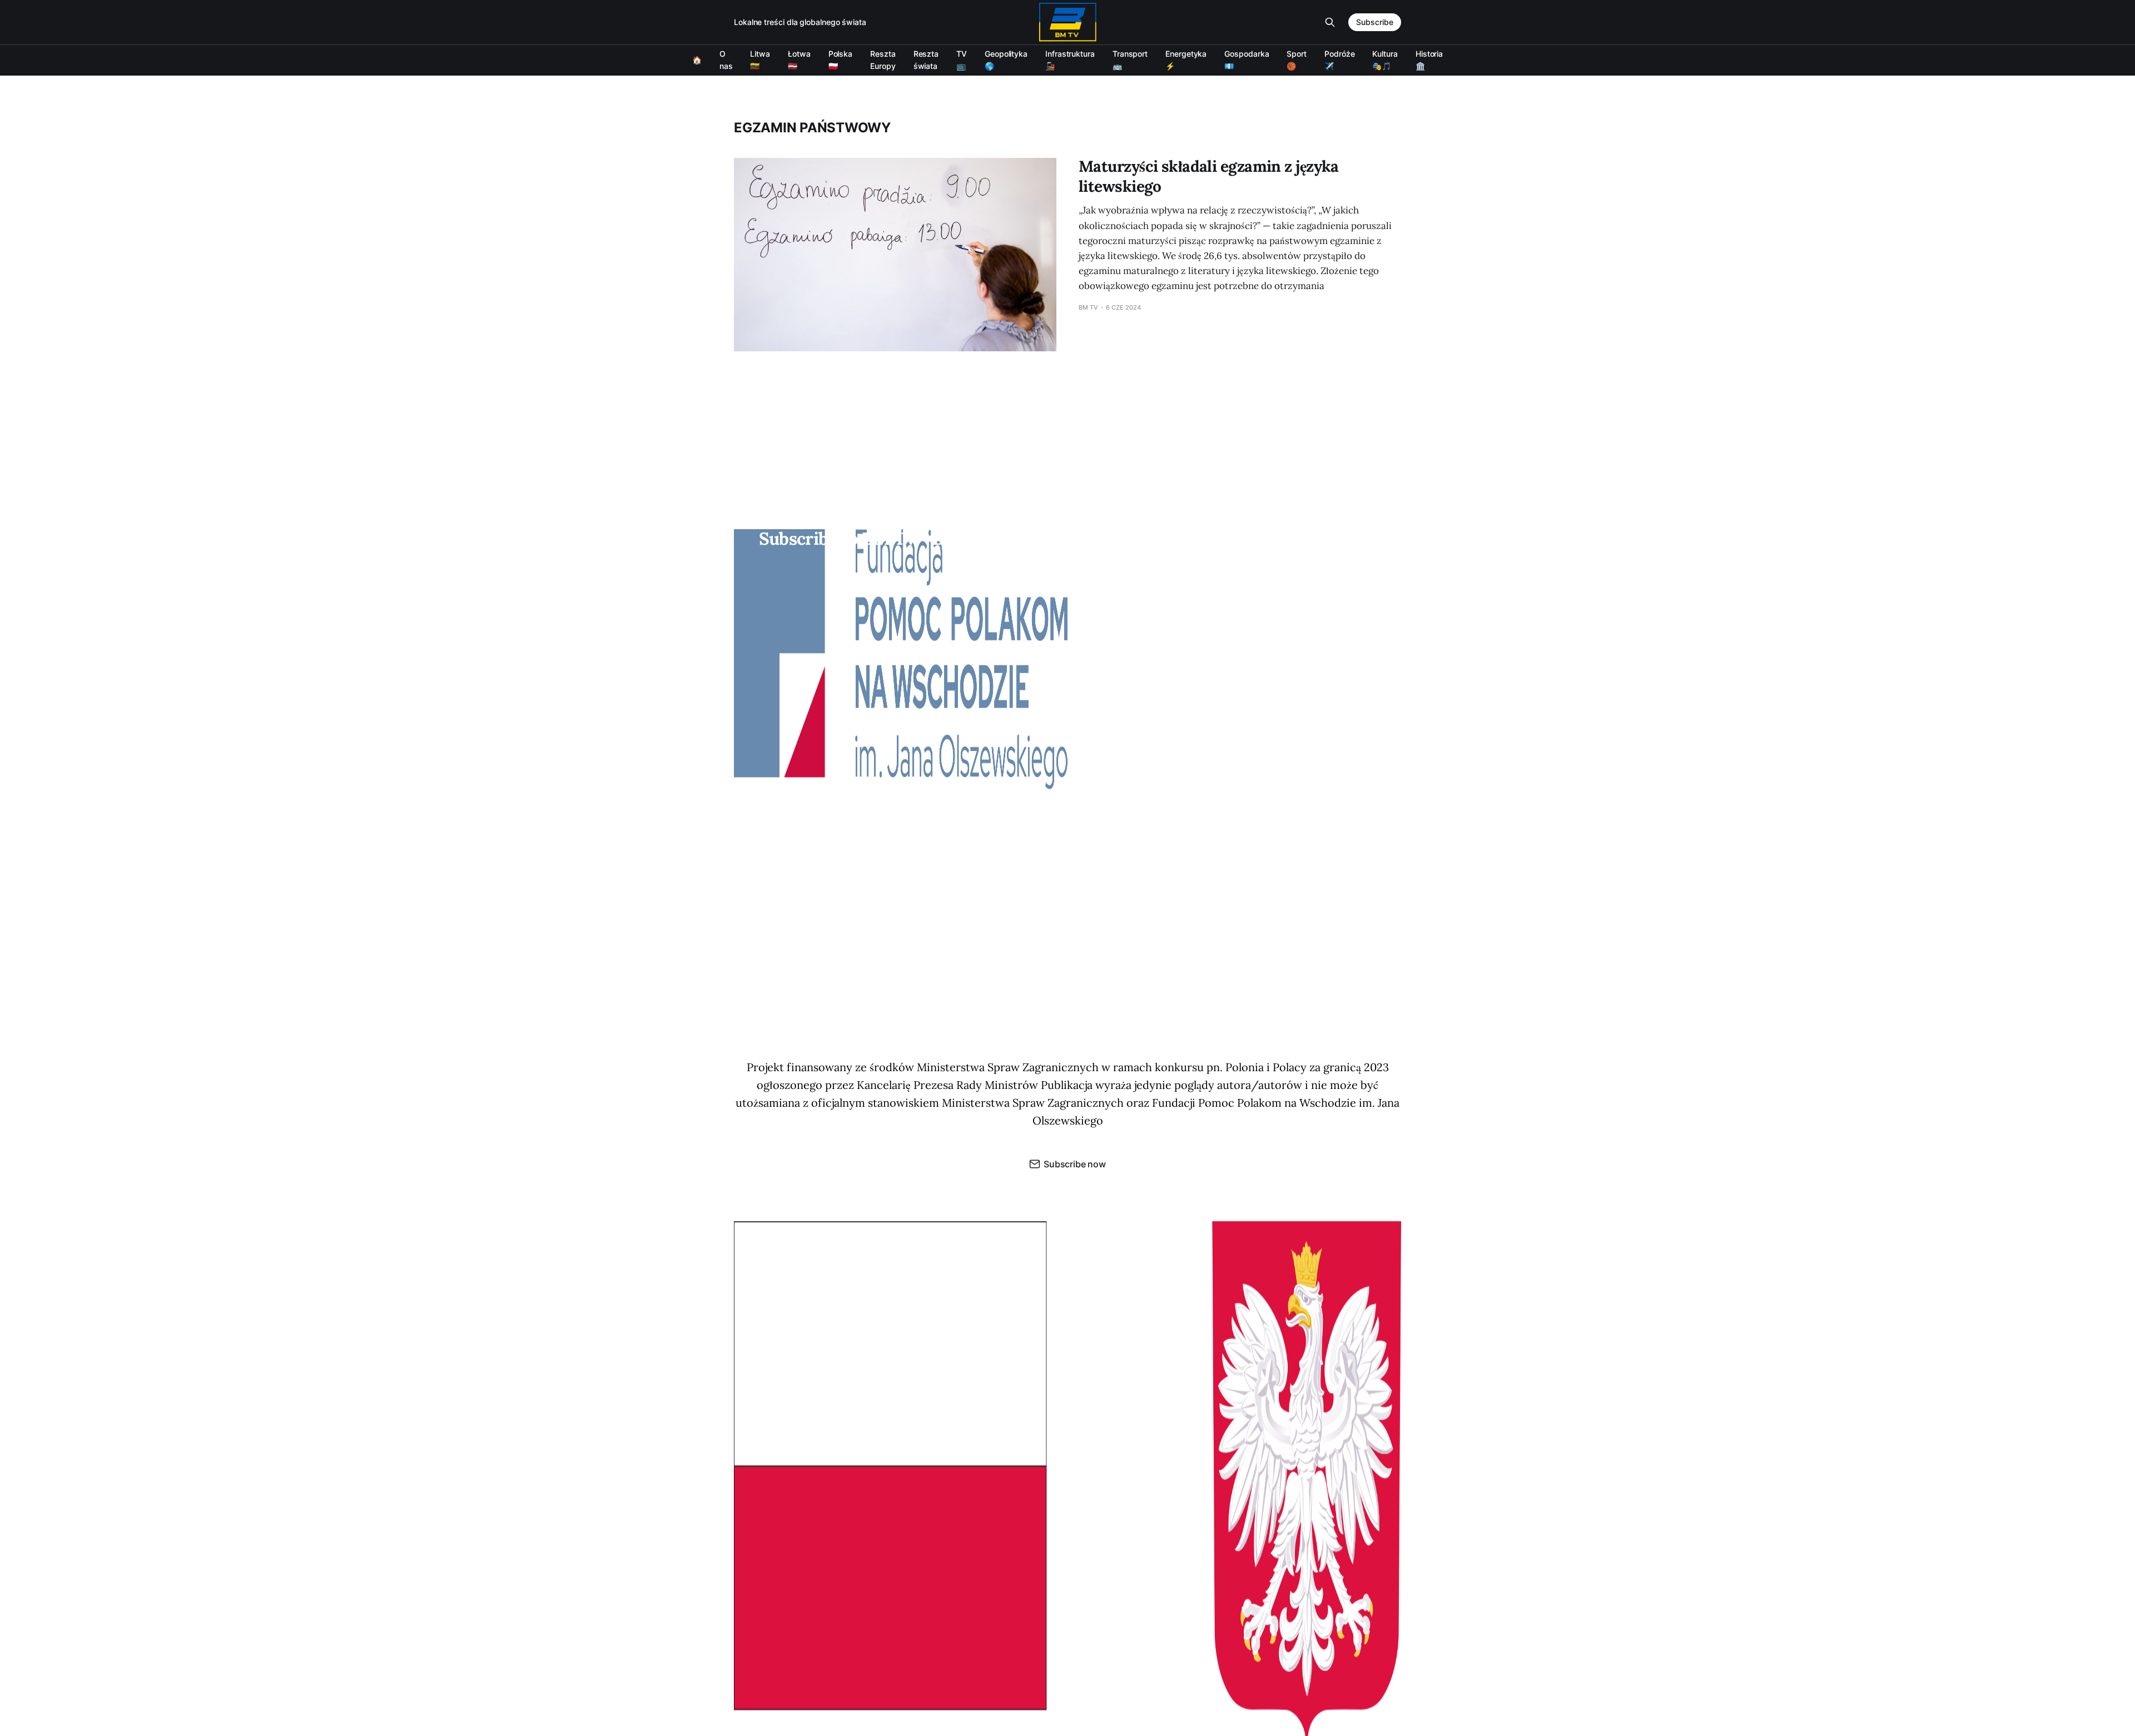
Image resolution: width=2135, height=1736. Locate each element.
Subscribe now (1075, 1164)
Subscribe (1375, 22)
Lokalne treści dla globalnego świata (800, 22)
